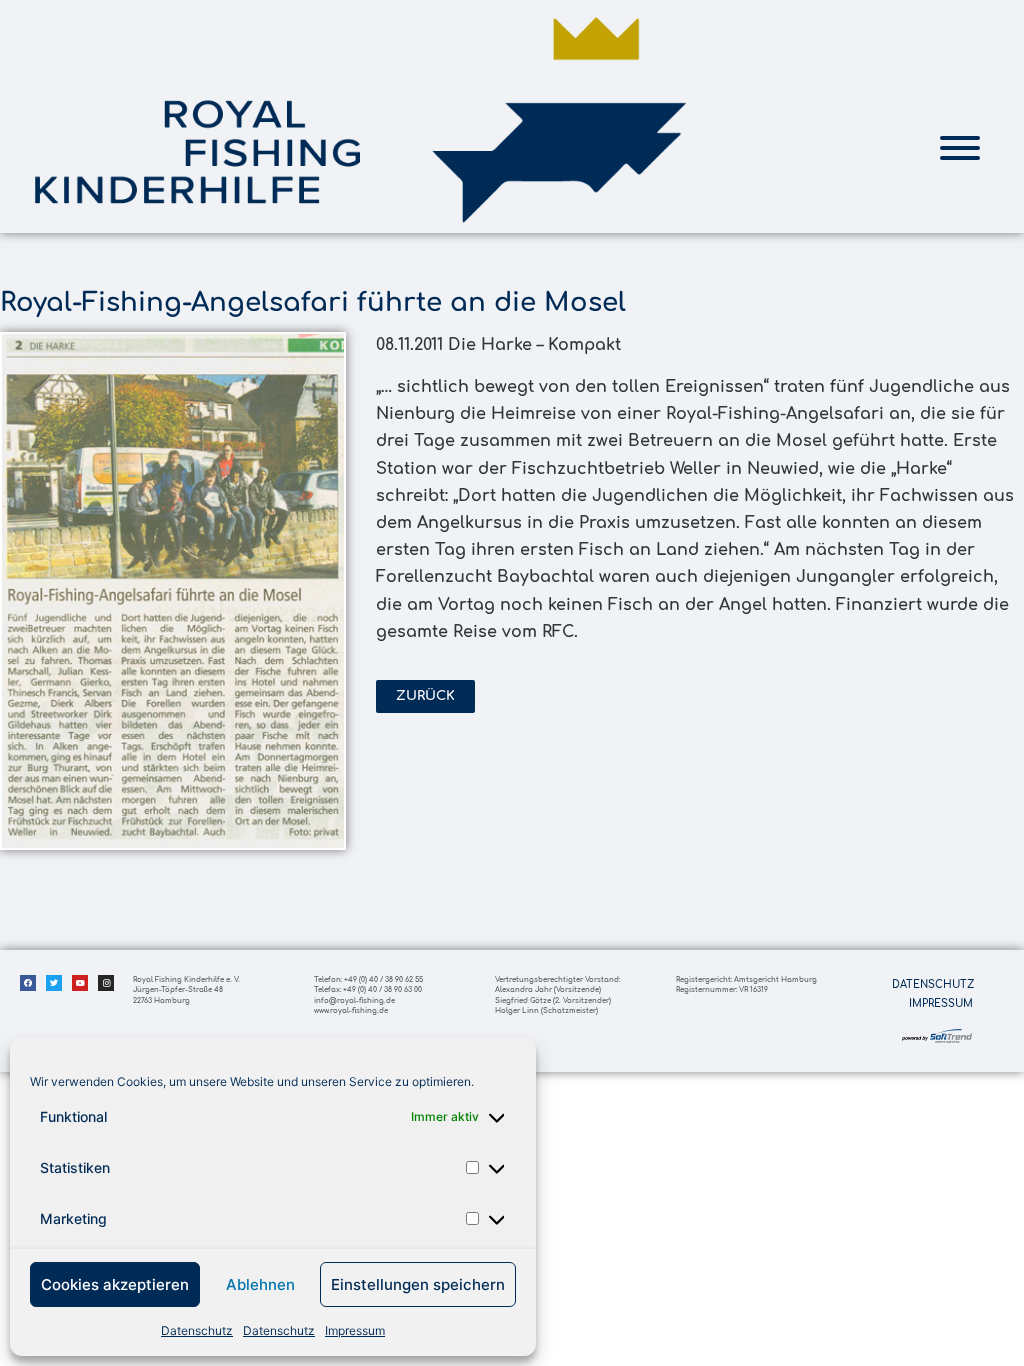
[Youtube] (80, 983)
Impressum (355, 1330)
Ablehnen (260, 1284)
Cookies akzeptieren (115, 1284)
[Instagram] (106, 983)
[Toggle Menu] (960, 148)
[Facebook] (28, 983)
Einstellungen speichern (418, 1284)
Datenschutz (197, 1330)
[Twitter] (54, 983)
